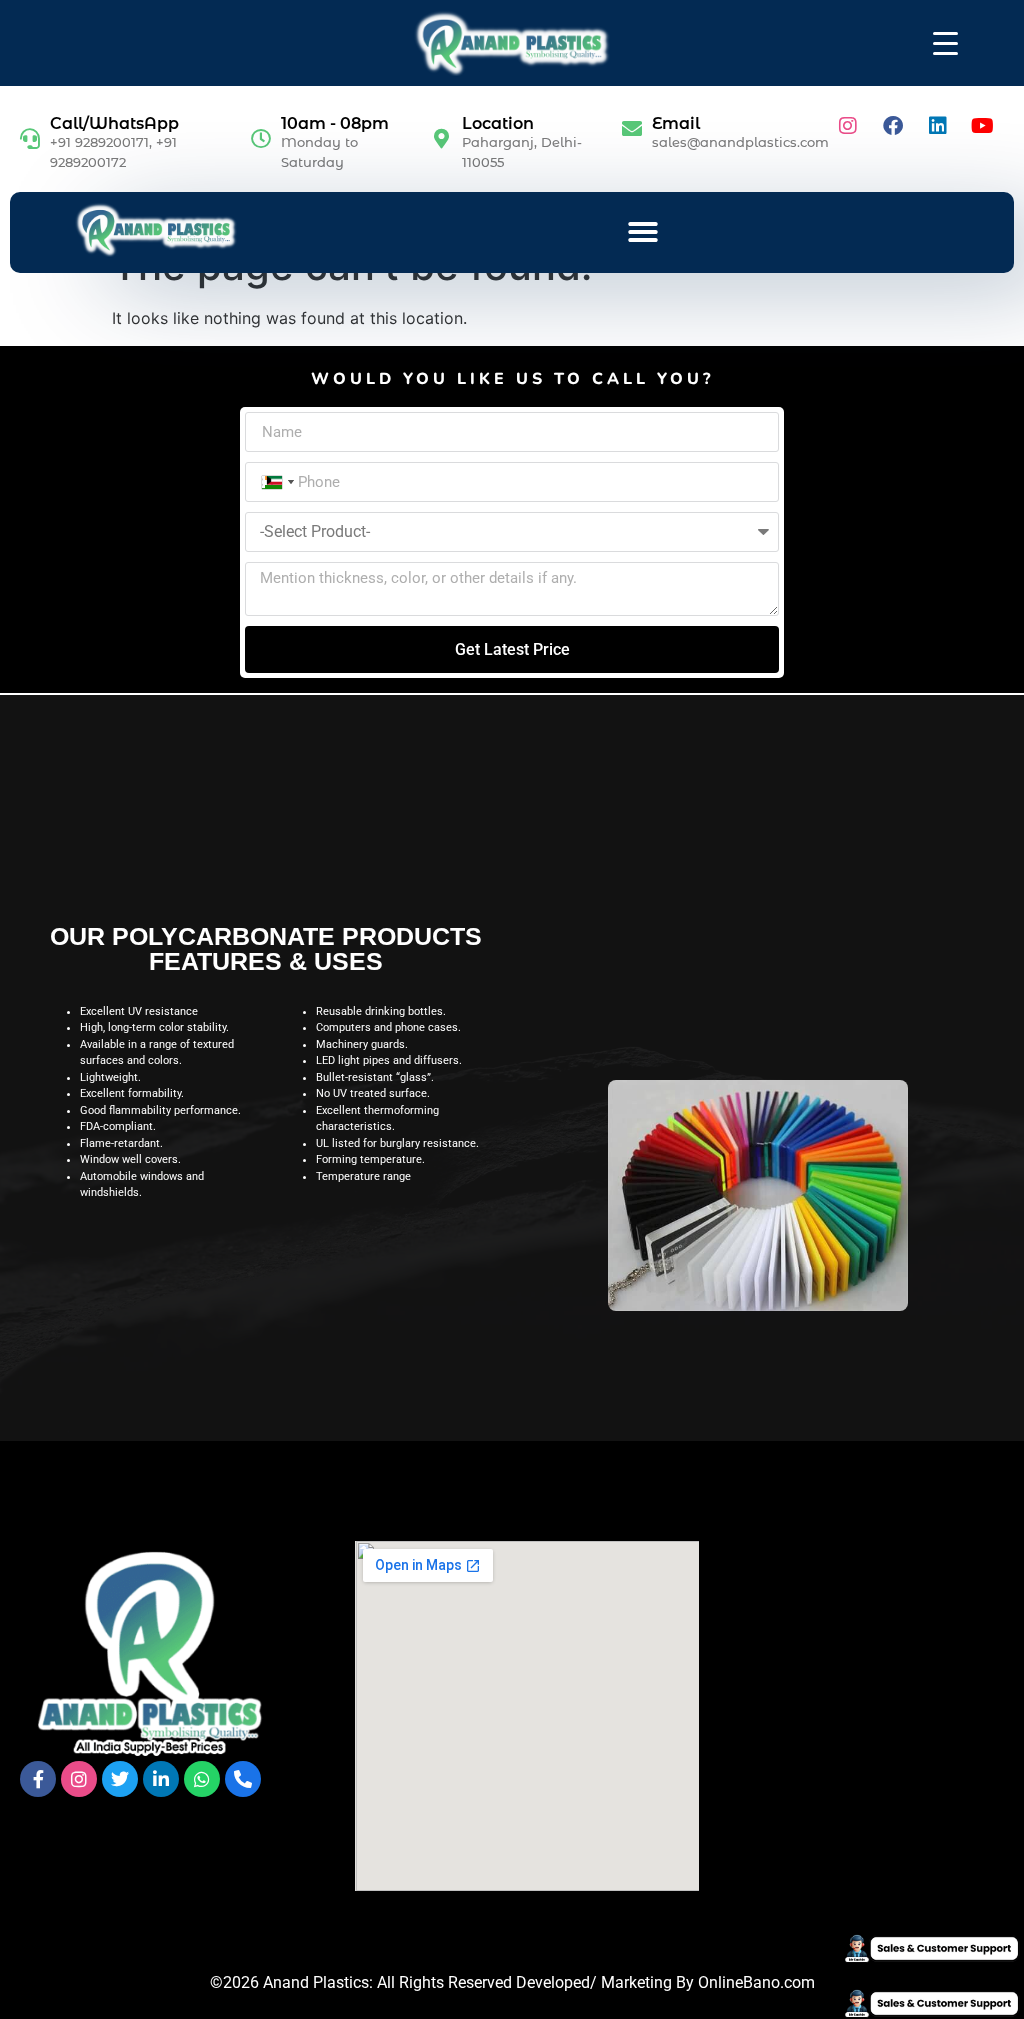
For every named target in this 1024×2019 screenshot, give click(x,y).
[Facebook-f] (38, 1779)
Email (676, 123)
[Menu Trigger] (945, 42)
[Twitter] (120, 1779)
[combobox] (276, 482)
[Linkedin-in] (161, 1779)
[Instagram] (848, 126)
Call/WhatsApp (114, 123)
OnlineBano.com (756, 1982)
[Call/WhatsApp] (30, 139)
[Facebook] (893, 126)
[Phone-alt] (243, 1779)
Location (498, 123)
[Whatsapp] (202, 1779)
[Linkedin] (938, 126)
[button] (643, 232)
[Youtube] (983, 126)
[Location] (442, 139)
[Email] (632, 129)
